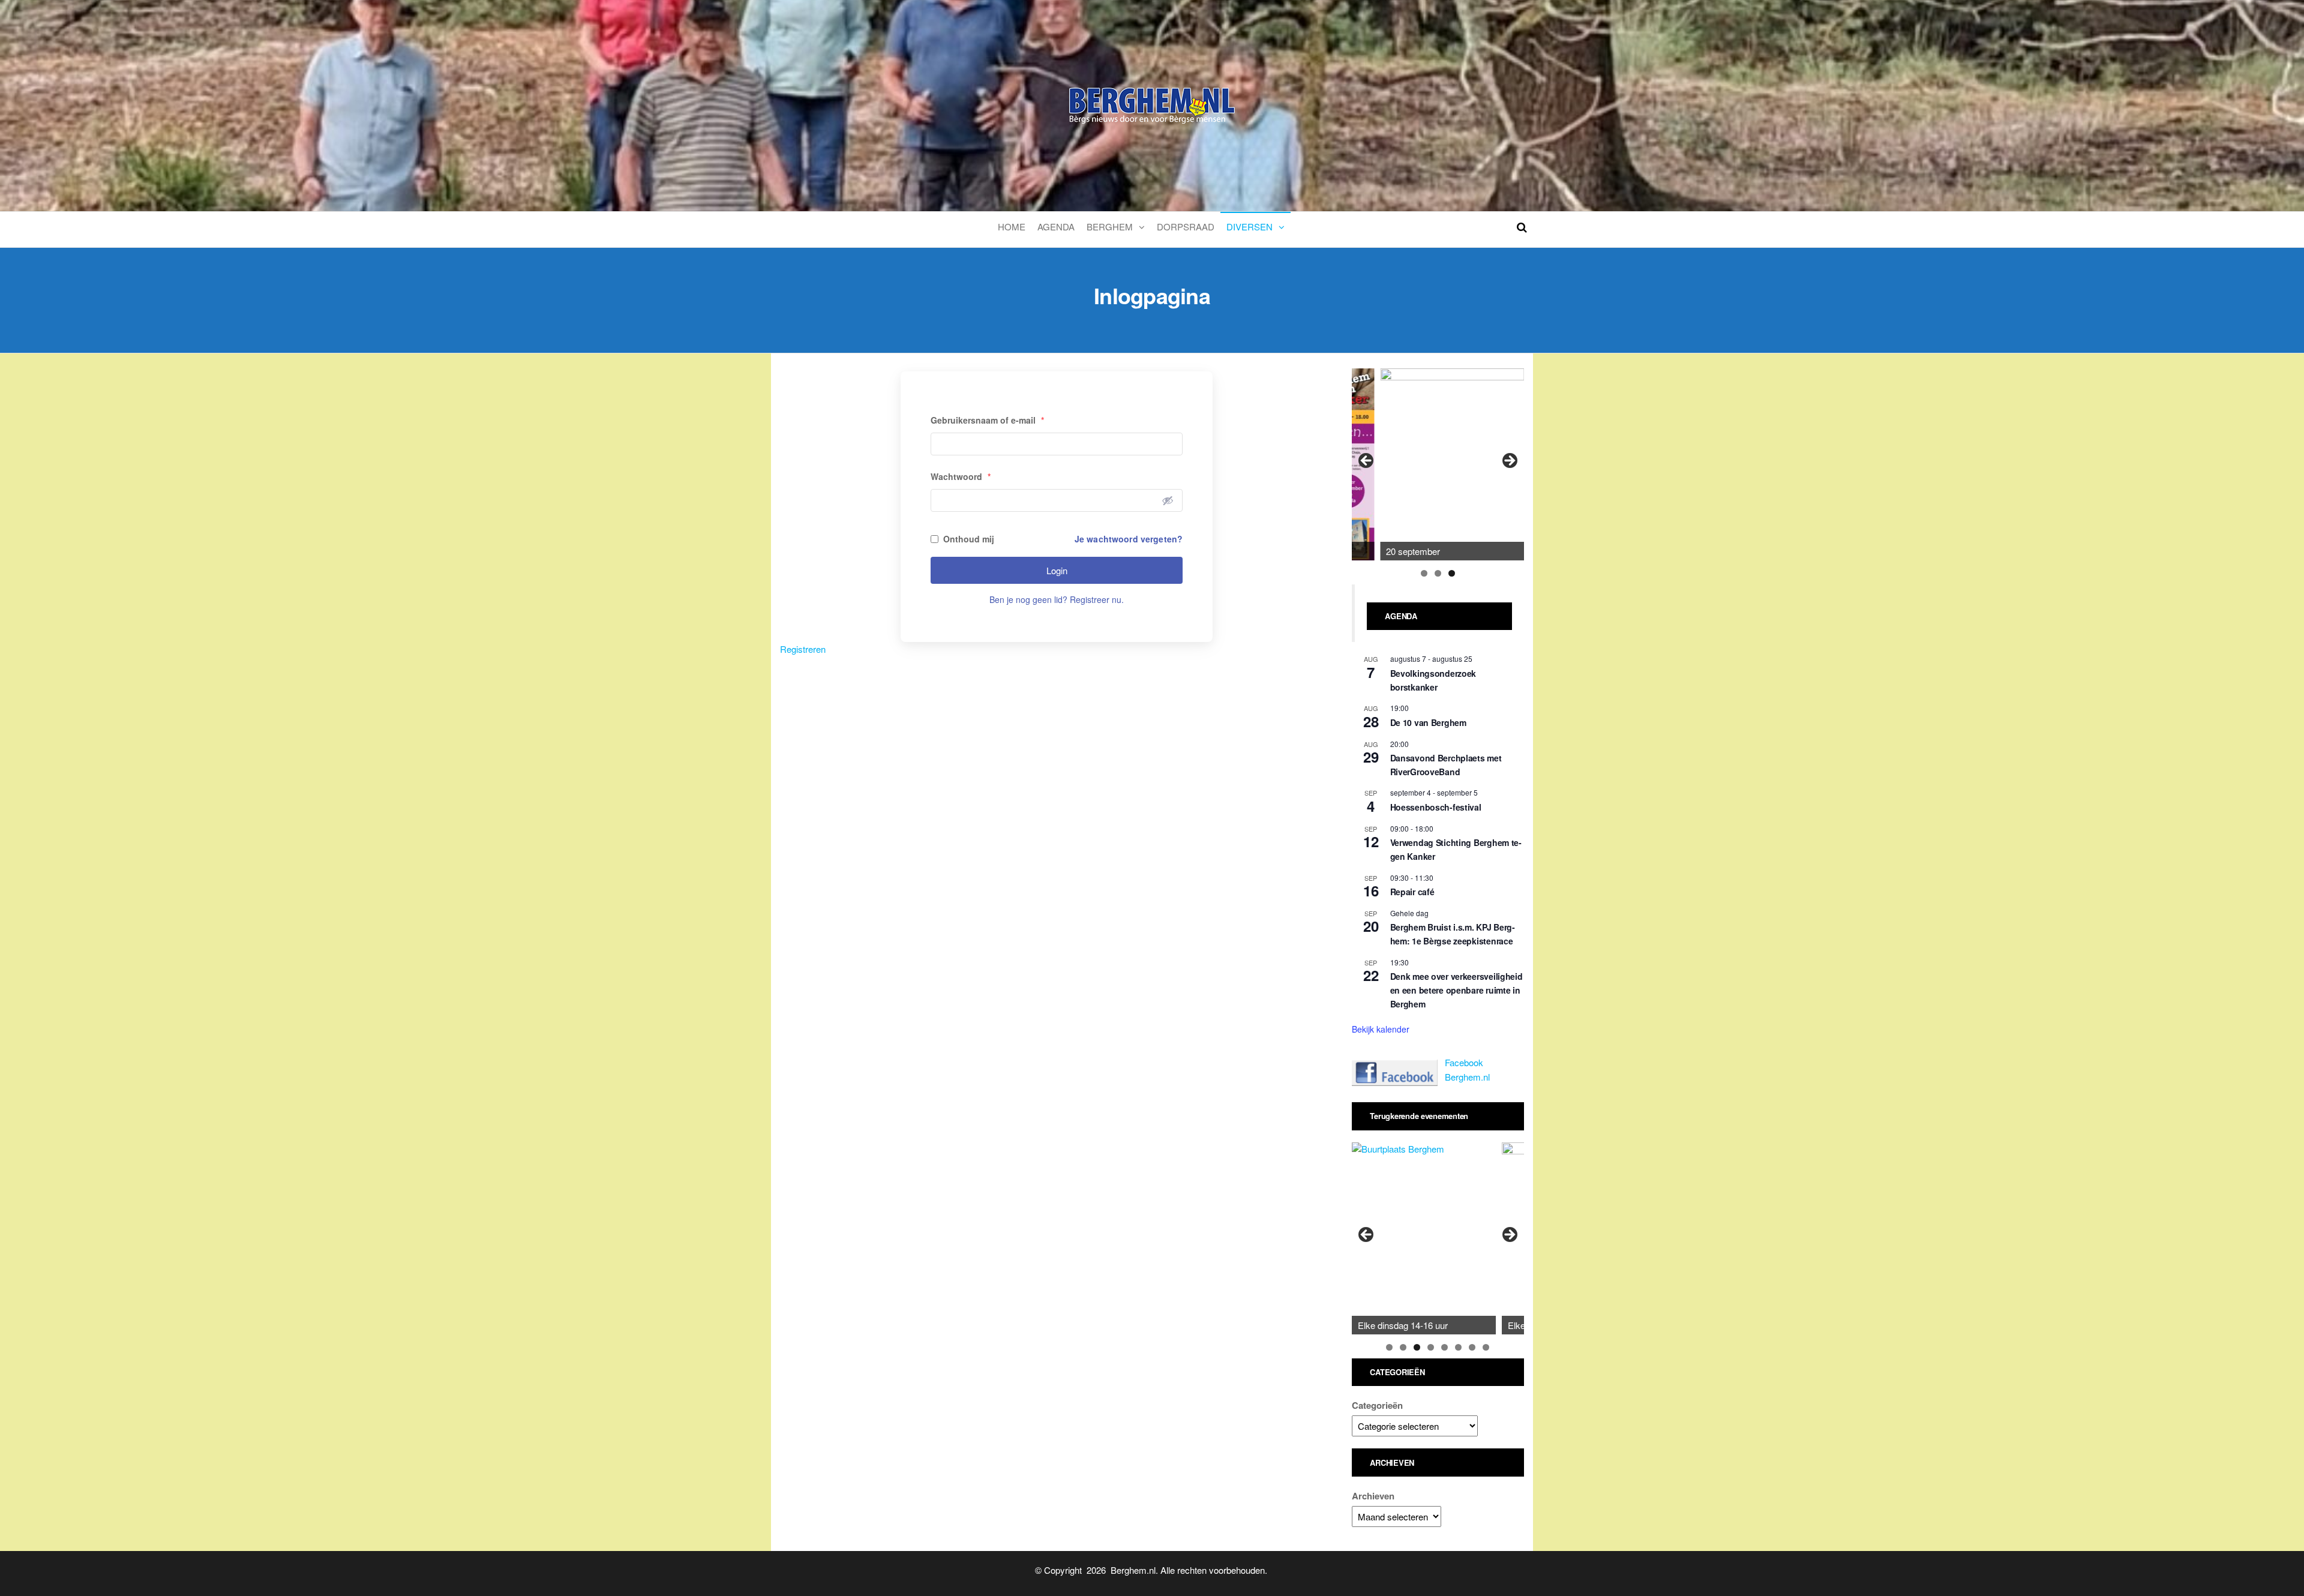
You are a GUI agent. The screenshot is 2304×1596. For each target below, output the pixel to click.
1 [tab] (1424, 573)
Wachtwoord (961, 476)
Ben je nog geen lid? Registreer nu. (1057, 599)
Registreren (803, 649)
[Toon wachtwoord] (1168, 500)
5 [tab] (1444, 1347)
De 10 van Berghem (1428, 722)
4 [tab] (1431, 1347)
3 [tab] (1452, 573)
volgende (1509, 461)
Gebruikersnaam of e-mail (987, 420)
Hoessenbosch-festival (1436, 807)
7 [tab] (1472, 1347)
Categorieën (1377, 1405)
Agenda (1056, 226)
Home (1012, 226)
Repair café (1412, 892)
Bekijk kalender (1381, 1029)
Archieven (1373, 1496)
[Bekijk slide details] (1452, 464)
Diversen (1249, 226)
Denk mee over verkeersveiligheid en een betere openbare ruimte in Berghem (1456, 990)
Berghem (1110, 226)
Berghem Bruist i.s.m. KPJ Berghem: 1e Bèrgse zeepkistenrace (1453, 934)
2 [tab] (1438, 573)
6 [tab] (1458, 1347)
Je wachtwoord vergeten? (1129, 539)
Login (1057, 570)
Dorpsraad (1186, 226)
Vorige (1367, 461)
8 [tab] (1486, 1347)
